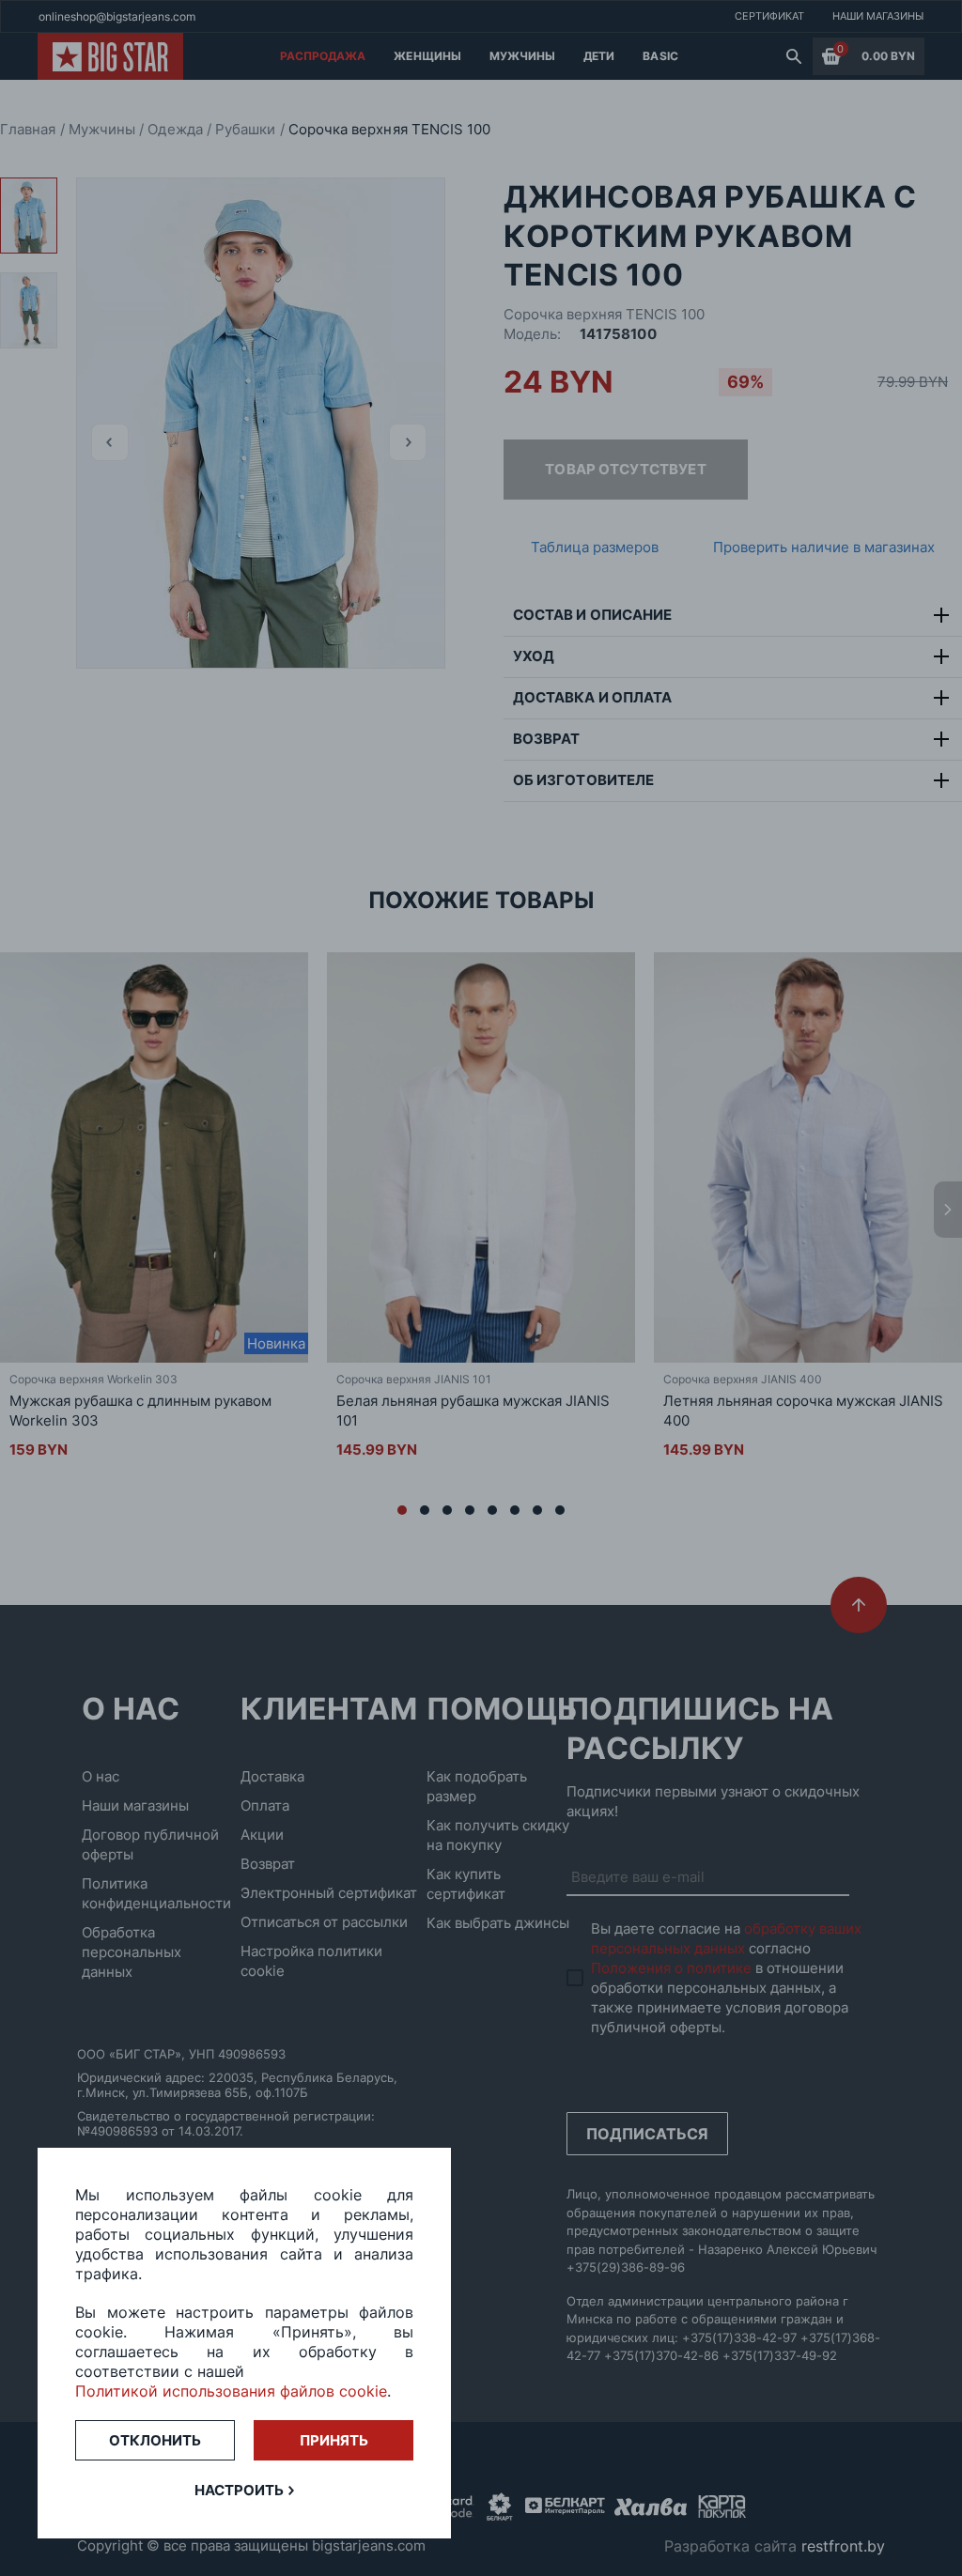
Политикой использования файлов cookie (231, 2391)
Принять (334, 2440)
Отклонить (155, 2440)
